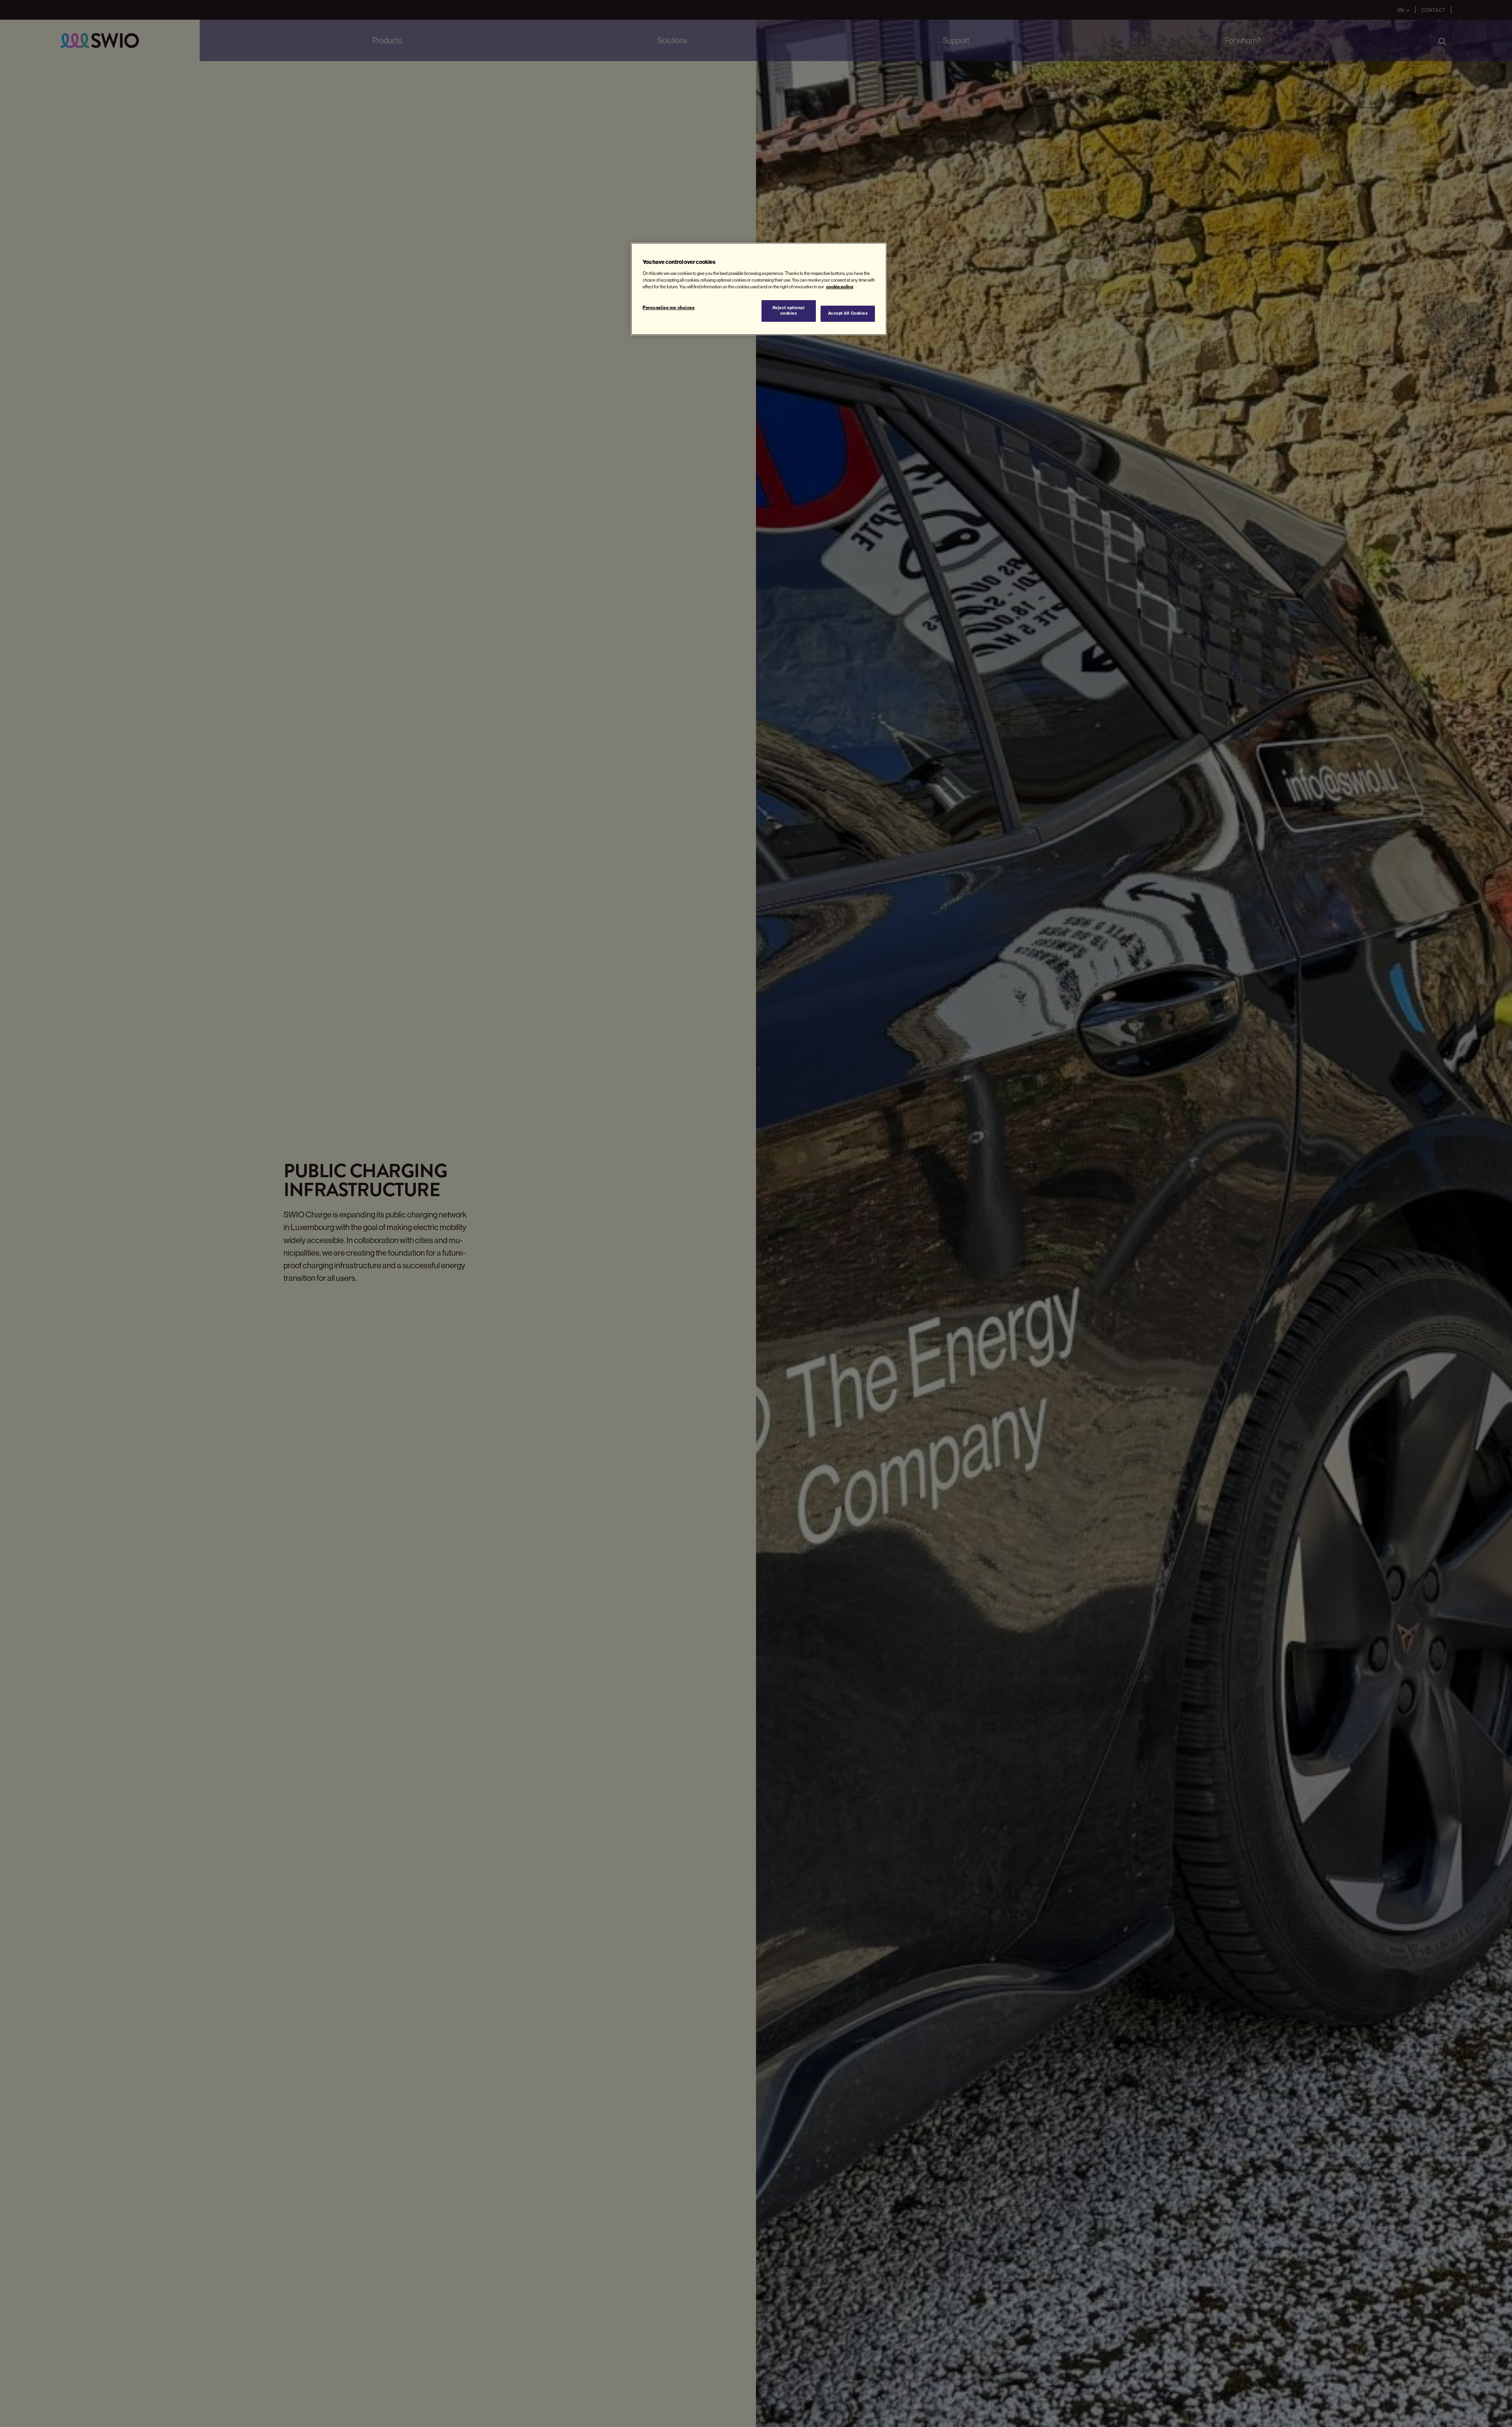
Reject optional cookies (789, 311)
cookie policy (840, 287)
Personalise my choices (669, 308)
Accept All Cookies (848, 314)
